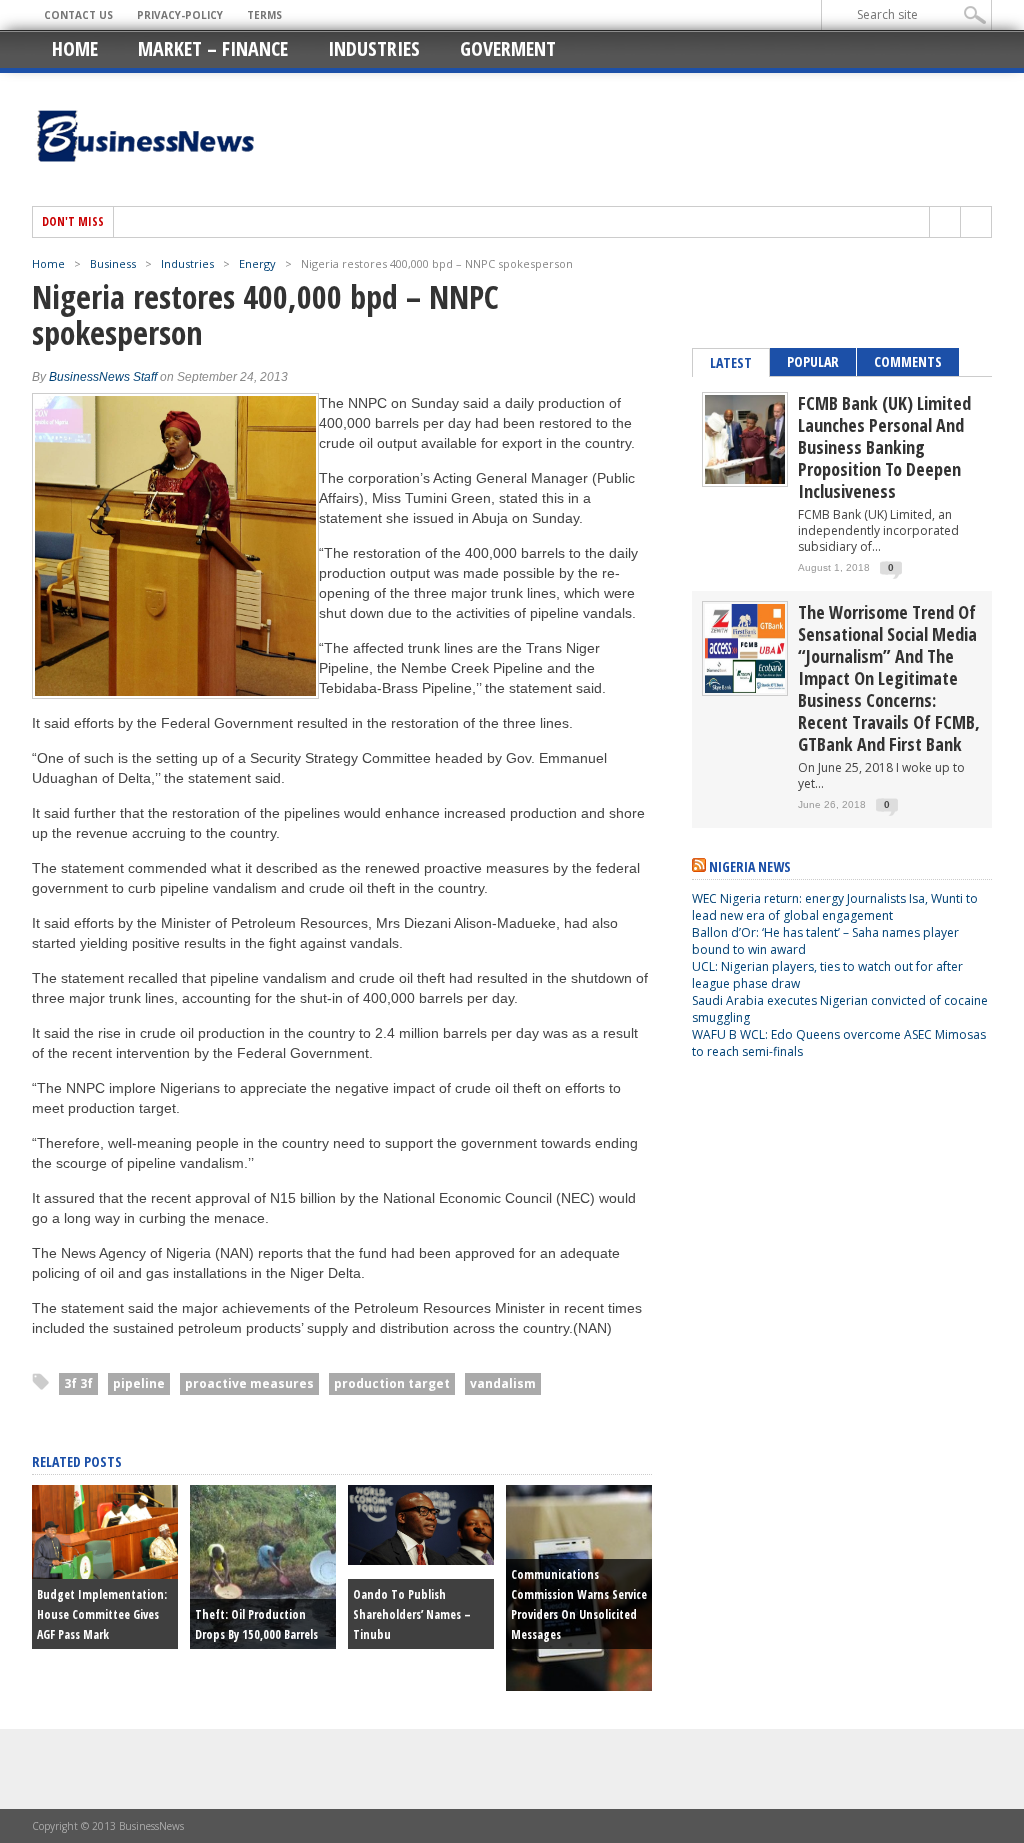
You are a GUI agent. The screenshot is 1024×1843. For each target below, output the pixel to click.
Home (75, 48)
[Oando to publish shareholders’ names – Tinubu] (421, 1560)
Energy (257, 263)
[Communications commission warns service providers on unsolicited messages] (579, 1686)
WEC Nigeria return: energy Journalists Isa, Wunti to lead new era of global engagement (835, 907)
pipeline (139, 1383)
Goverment (508, 48)
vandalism (503, 1383)
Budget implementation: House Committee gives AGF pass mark (102, 1614)
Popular (813, 361)
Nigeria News (750, 866)
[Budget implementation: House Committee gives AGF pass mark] (105, 1574)
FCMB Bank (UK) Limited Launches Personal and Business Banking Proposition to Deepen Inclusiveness (884, 447)
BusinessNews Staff (103, 377)
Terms (264, 15)
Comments (908, 361)
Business (113, 263)
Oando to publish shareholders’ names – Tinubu (412, 1614)
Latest (731, 362)
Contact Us (78, 15)
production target (392, 1383)
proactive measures (249, 1383)
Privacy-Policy (180, 15)
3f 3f (78, 1383)
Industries (374, 48)
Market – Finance (213, 48)
